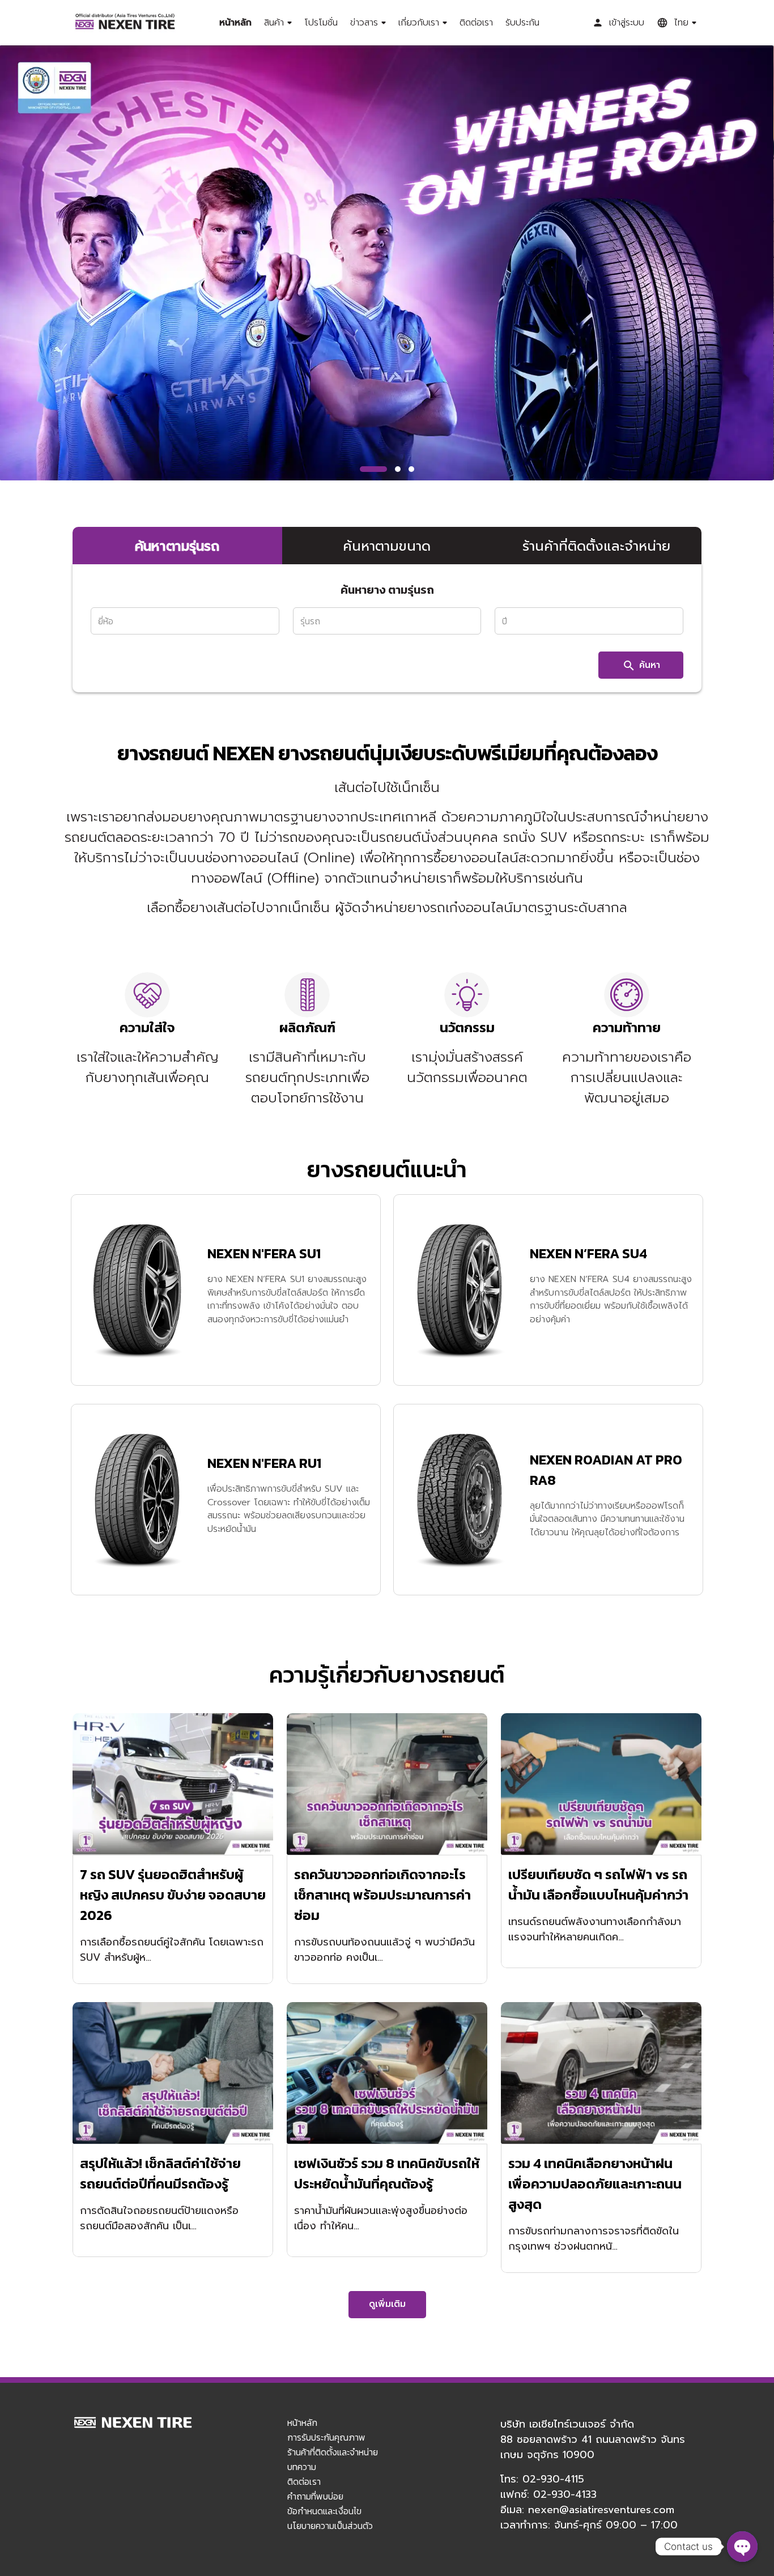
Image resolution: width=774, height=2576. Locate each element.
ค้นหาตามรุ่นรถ (177, 546)
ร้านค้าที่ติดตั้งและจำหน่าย (596, 546)
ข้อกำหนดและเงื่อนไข (324, 2511)
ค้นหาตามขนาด (387, 546)
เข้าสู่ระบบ (627, 23)
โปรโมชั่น (321, 23)
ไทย (681, 23)
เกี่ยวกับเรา (419, 23)
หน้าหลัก (235, 23)
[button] (373, 469)
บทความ (302, 2467)
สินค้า (274, 23)
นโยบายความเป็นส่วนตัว (330, 2526)
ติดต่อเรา (476, 23)
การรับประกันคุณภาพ (326, 2437)
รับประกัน (522, 23)
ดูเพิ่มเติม (387, 2304)
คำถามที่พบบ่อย (315, 2496)
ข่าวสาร (364, 23)
